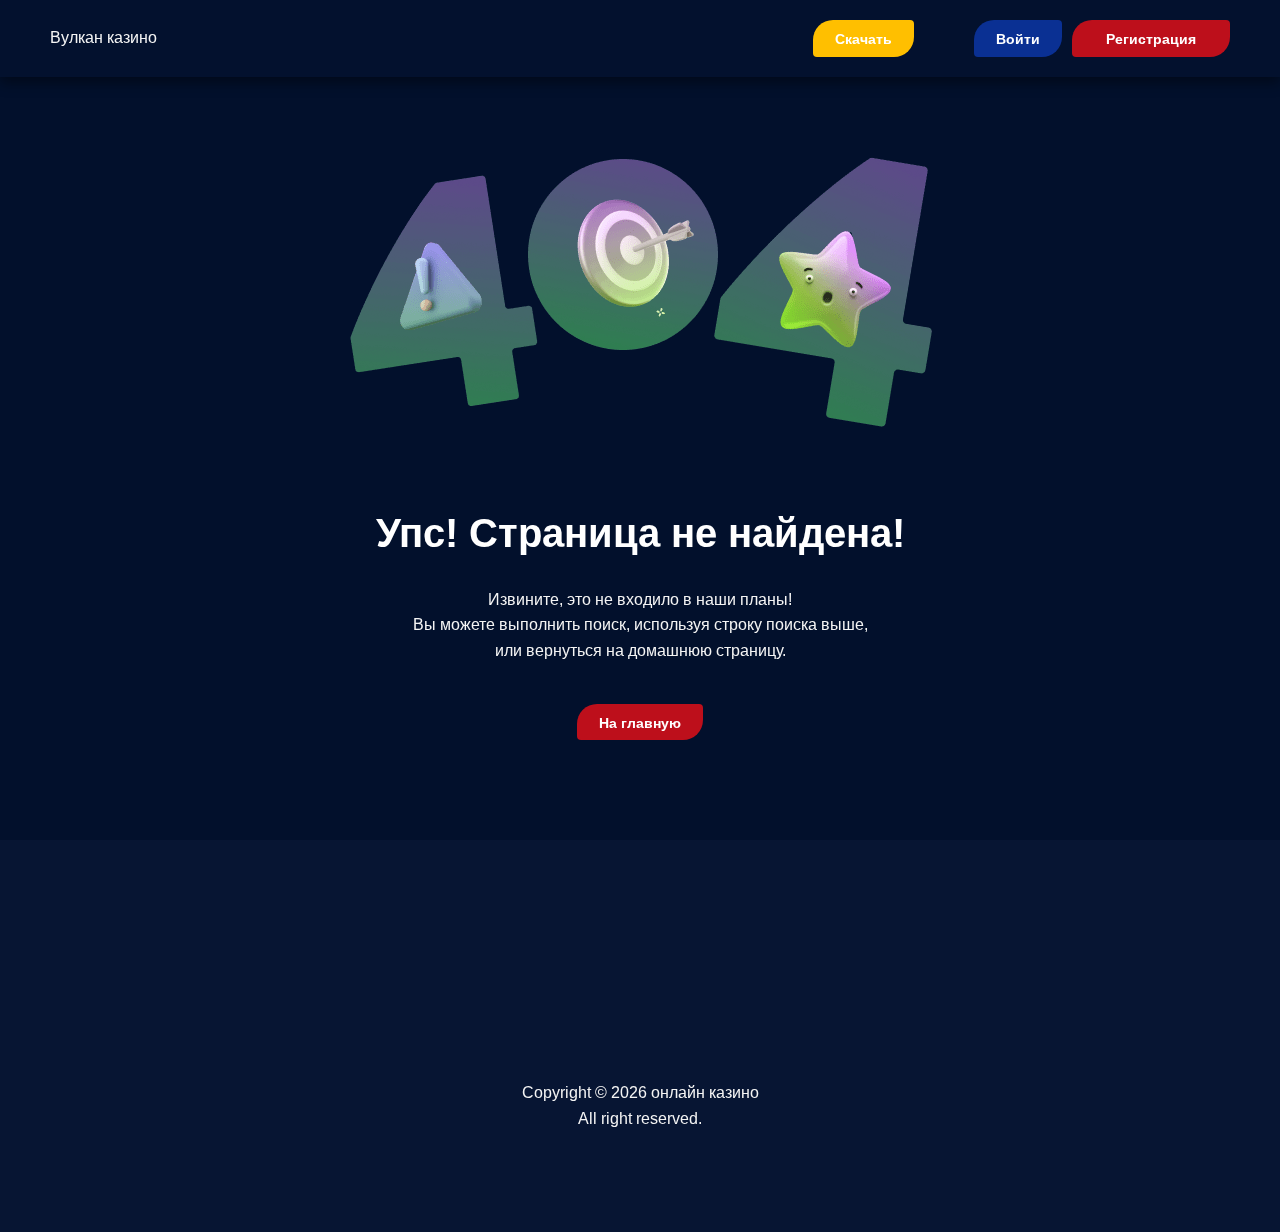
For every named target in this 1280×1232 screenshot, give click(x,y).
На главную (640, 723)
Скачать (863, 39)
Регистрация (1151, 39)
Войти (1018, 39)
